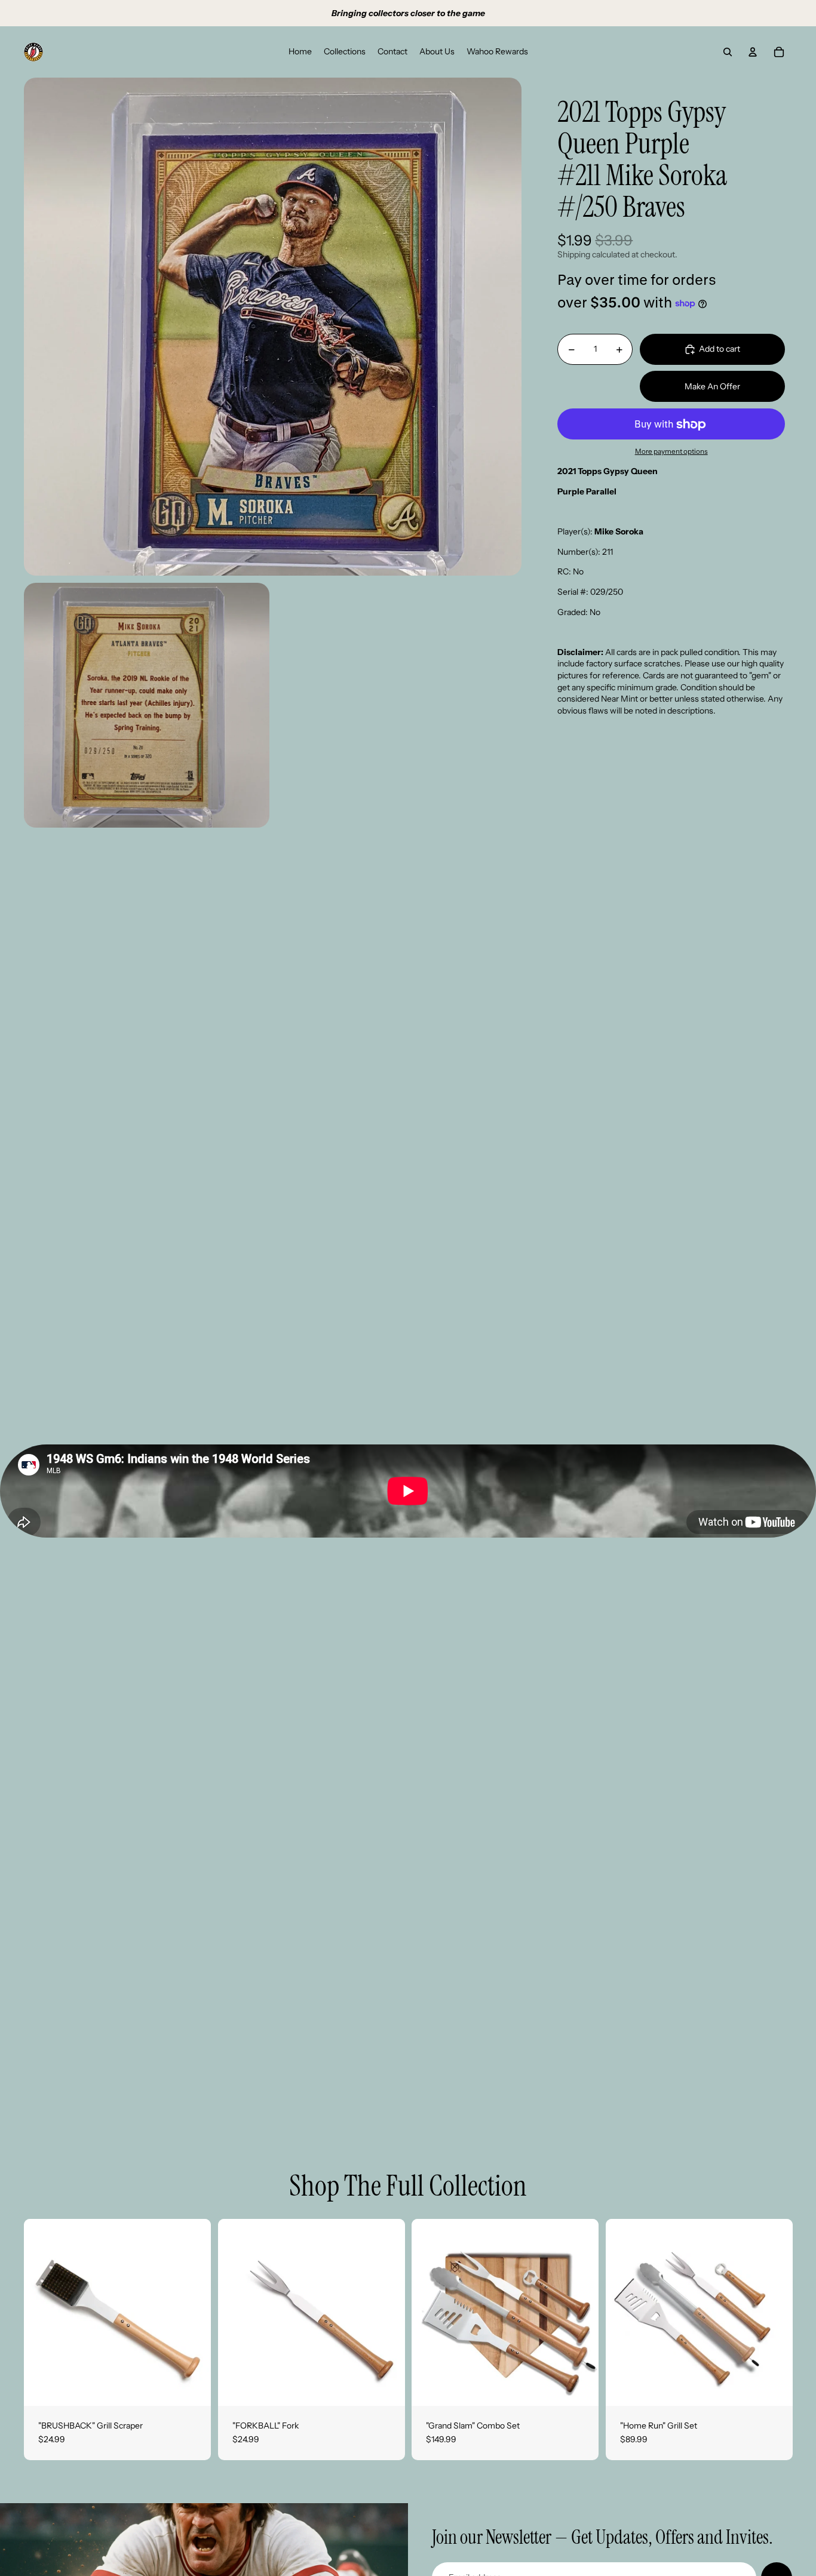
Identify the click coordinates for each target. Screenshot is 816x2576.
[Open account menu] (753, 52)
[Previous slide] (42, 2312)
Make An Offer (712, 386)
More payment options (671, 451)
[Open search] (728, 52)
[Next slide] (193, 2312)
